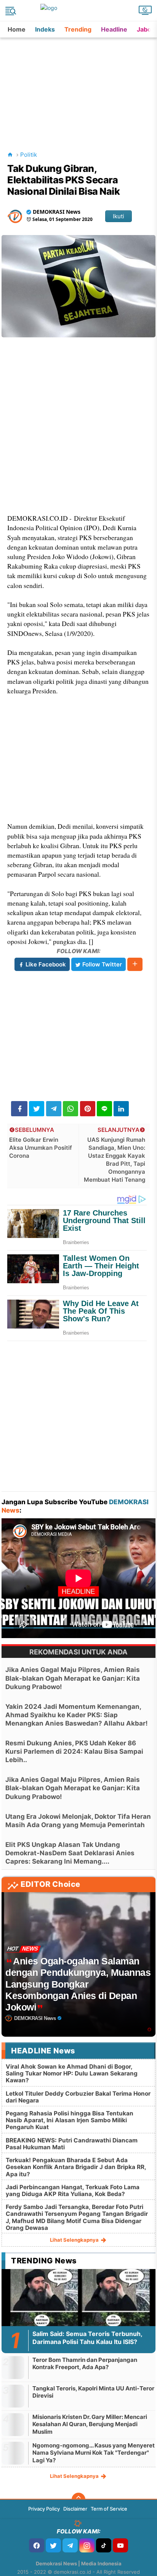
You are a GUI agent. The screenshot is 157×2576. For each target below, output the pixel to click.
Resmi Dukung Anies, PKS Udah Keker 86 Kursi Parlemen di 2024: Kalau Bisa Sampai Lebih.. (74, 1751)
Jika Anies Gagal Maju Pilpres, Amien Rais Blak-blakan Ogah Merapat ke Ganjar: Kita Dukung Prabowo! (73, 1678)
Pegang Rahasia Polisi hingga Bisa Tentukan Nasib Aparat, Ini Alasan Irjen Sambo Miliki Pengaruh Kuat (70, 2120)
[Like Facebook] (37, 2545)
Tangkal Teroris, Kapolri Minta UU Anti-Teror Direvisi (93, 2392)
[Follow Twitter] (53, 2545)
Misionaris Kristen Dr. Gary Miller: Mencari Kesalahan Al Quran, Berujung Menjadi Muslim (90, 2424)
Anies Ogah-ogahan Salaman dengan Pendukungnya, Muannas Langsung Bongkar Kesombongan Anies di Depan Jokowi (78, 1984)
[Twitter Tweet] (37, 1109)
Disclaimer (75, 2509)
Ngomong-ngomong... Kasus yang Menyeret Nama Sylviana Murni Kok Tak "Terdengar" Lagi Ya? (94, 2453)
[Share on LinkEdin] (121, 1109)
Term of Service (109, 2509)
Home (17, 29)
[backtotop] (78, 2500)
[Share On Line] (104, 1109)
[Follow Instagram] (87, 2545)
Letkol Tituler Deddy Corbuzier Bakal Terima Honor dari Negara (78, 2097)
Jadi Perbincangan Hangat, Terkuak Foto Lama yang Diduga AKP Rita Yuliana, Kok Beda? (73, 2191)
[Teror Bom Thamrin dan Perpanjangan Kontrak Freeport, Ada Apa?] (13, 2367)
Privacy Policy (44, 2509)
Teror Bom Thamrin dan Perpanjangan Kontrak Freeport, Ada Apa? (85, 2364)
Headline (114, 29)
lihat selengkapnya (75, 2240)
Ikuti (119, 216)
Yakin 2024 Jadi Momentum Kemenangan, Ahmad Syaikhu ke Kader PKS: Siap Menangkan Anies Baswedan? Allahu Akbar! (77, 1715)
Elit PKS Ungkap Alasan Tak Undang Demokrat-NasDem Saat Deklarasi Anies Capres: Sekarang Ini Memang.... (70, 1853)
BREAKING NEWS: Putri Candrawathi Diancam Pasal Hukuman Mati (72, 2144)
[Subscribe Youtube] (120, 2545)
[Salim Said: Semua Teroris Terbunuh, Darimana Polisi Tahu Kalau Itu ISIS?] (78, 2312)
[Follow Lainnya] (135, 964)
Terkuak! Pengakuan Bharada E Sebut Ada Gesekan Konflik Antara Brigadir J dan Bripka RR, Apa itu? (76, 2167)
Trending (78, 29)
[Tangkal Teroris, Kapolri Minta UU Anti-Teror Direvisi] (13, 2396)
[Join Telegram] (70, 2545)
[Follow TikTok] (104, 2545)
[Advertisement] (79, 85)
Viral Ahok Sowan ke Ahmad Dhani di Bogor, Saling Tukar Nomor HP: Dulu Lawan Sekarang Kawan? (72, 2073)
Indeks (45, 29)
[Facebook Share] (19, 1109)
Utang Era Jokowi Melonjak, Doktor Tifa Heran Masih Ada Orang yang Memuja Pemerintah (78, 1821)
